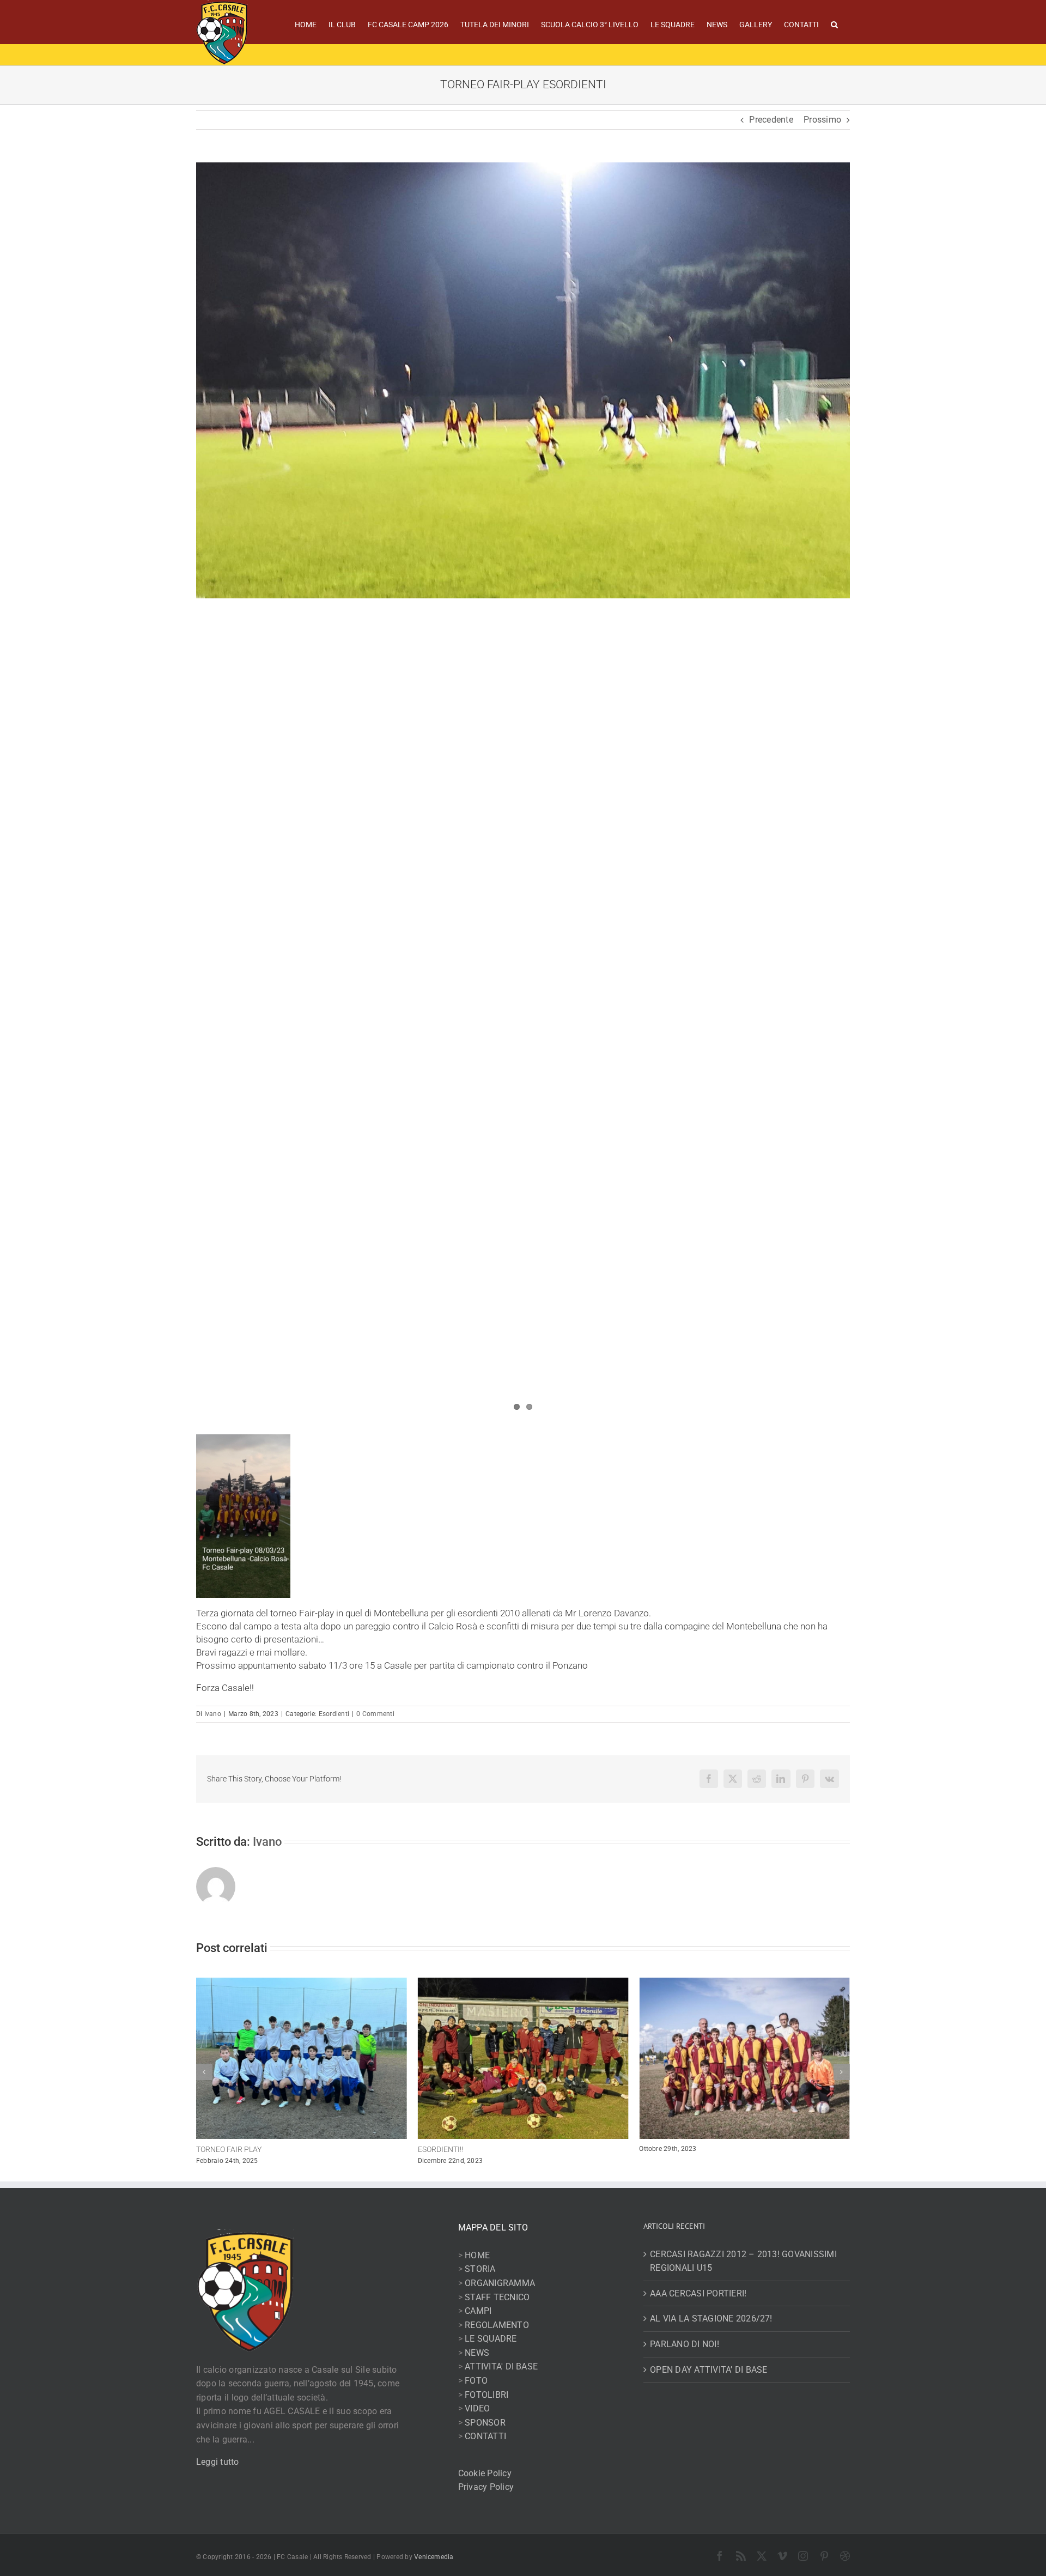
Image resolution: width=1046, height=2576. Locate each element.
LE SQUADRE (491, 2339)
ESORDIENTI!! (219, 2149)
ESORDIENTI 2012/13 (676, 2149)
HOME (477, 2255)
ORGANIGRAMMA (500, 2283)
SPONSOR (485, 2423)
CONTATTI (485, 2436)
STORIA (480, 2269)
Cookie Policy (485, 2473)
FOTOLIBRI (486, 2395)
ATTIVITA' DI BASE (501, 2366)
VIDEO (477, 2408)
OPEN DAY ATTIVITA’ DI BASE (709, 2370)
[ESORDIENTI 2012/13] (744, 1983)
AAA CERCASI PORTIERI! (698, 2293)
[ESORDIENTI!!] (302, 1983)
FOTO (476, 2381)
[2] (523, 380)
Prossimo (822, 120)
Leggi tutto (218, 2462)
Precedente (771, 120)
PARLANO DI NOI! (685, 2344)
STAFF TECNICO (497, 2297)
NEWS (477, 2353)
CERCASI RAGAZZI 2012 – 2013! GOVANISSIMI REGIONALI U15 (743, 2261)
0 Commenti (375, 1714)
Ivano (213, 1714)
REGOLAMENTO (497, 2325)
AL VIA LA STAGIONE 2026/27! (711, 2319)
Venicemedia (434, 2557)
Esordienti (334, 1714)
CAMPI (478, 2311)
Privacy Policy (486, 2487)
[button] (834, 23)
